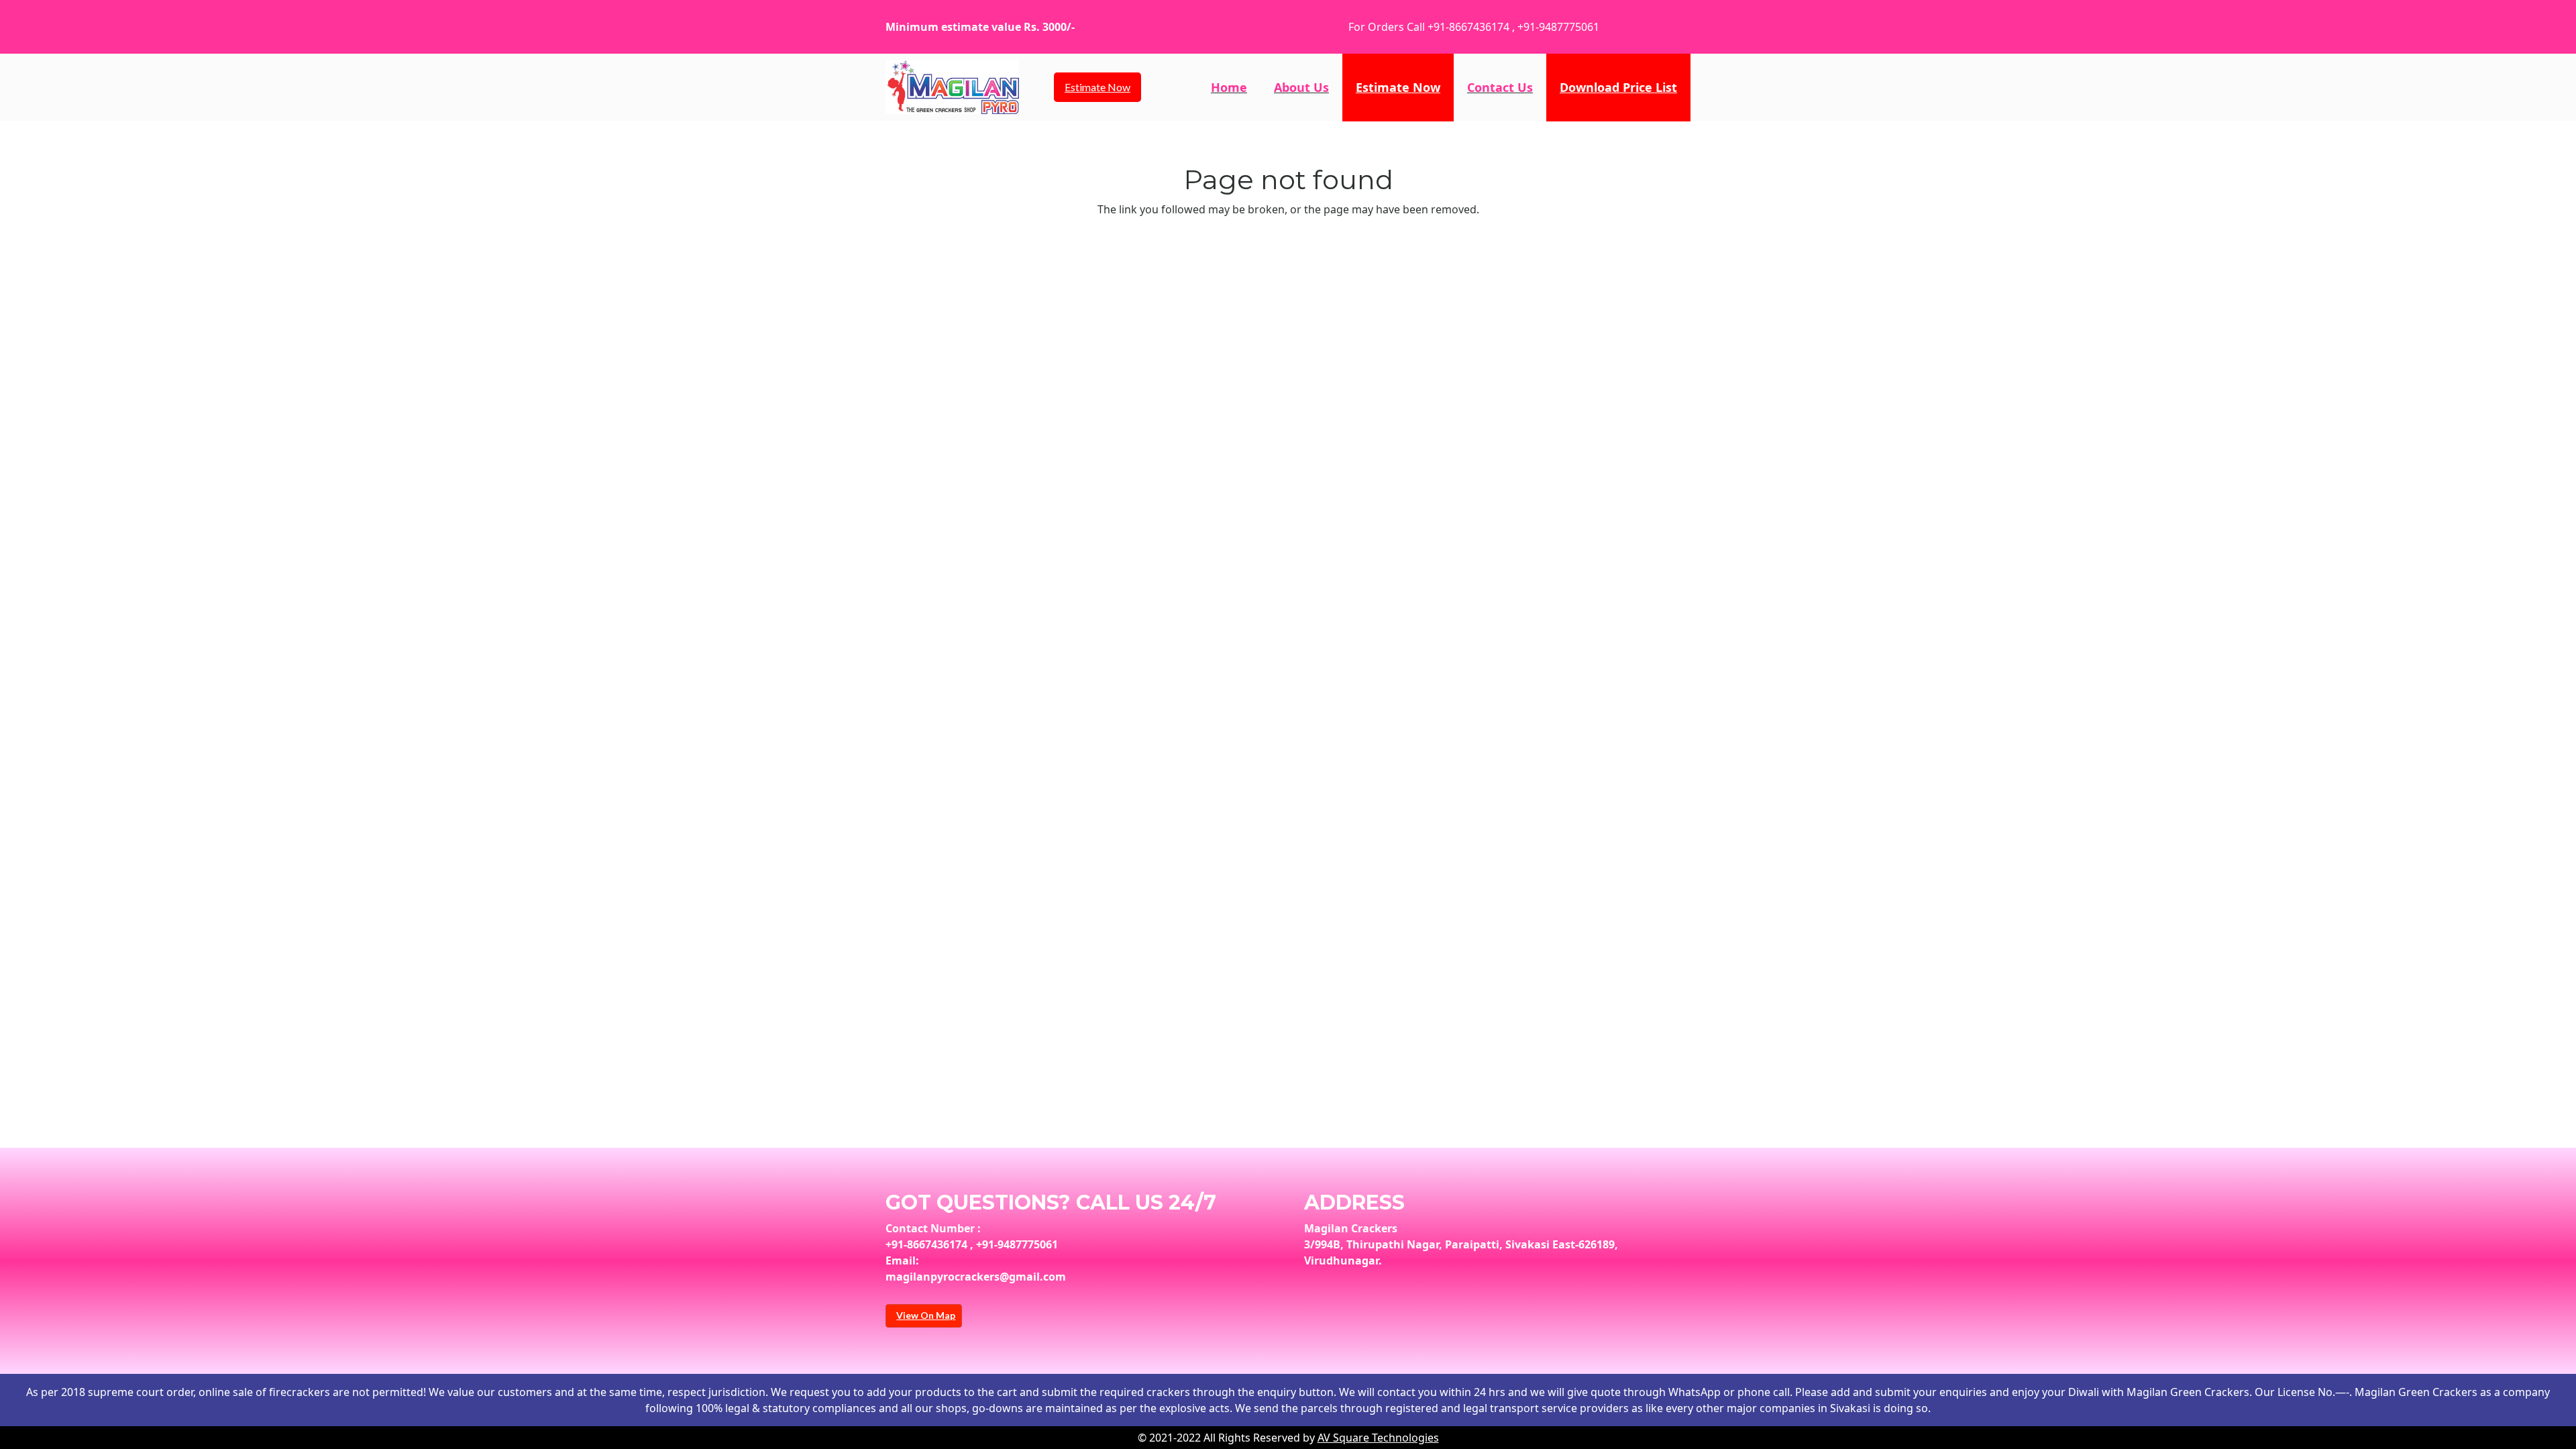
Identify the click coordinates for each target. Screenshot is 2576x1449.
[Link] (952, 87)
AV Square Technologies (1378, 1438)
